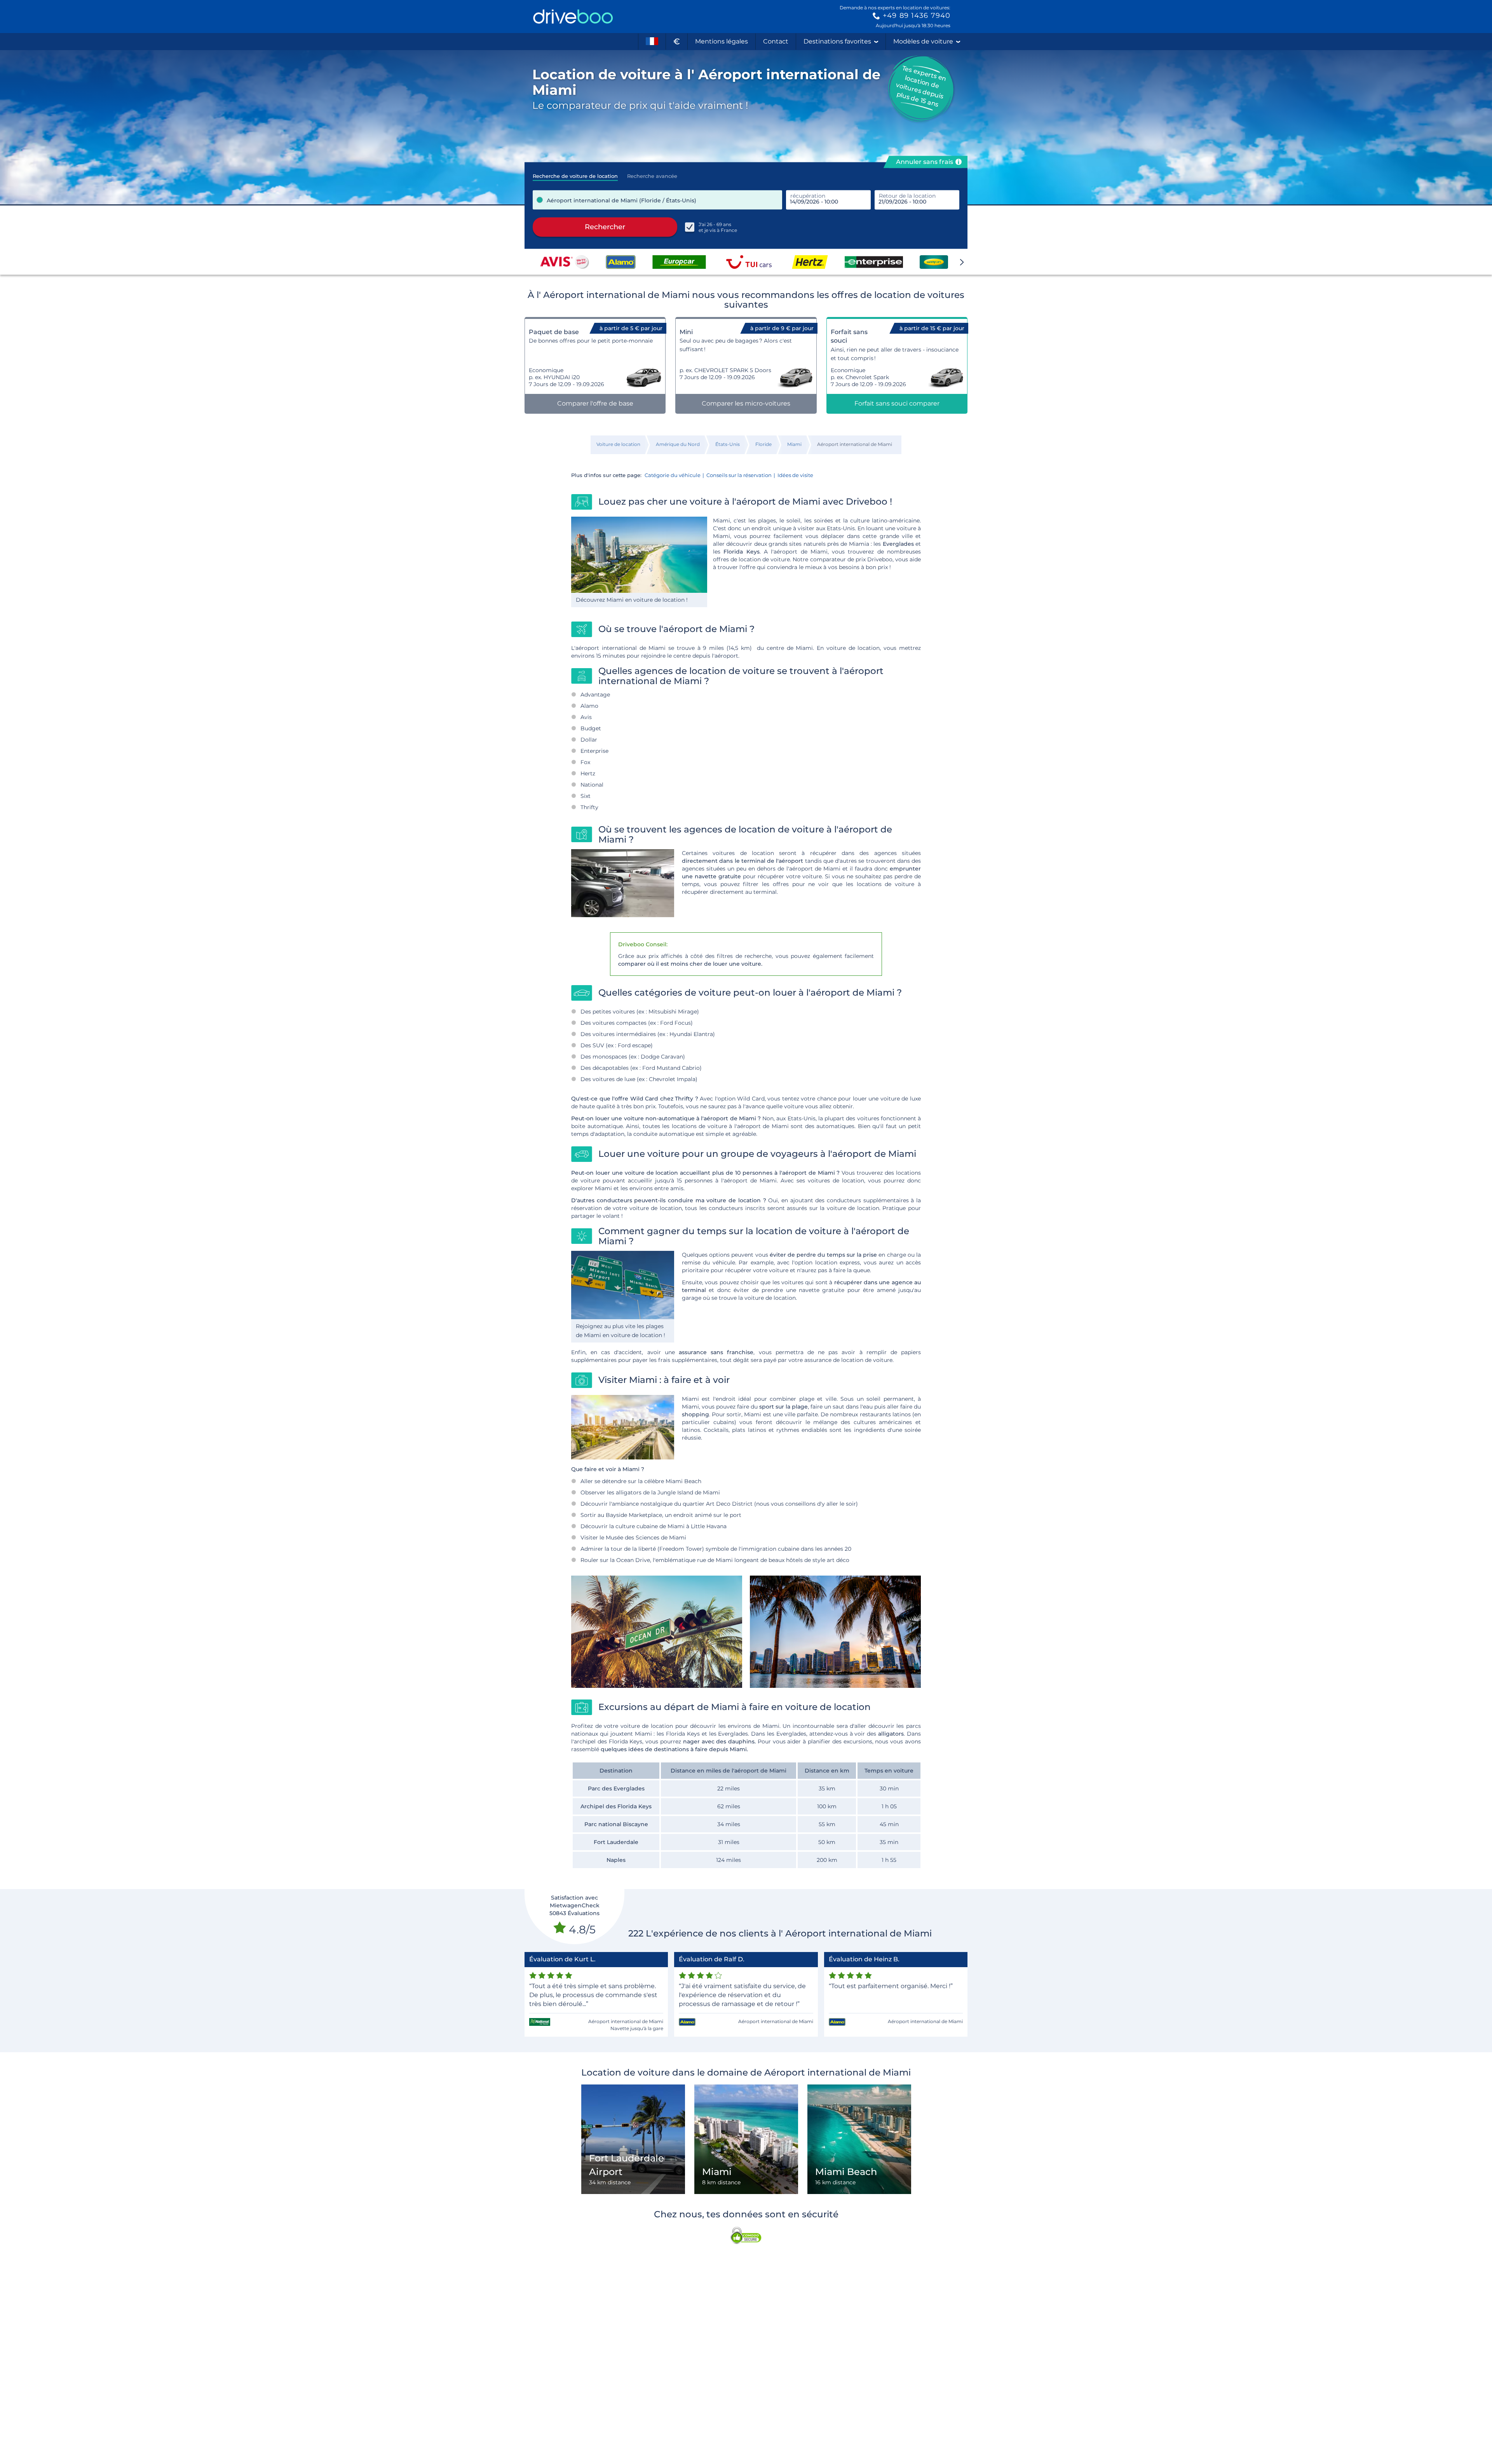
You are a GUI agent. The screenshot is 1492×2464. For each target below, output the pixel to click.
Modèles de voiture (923, 41)
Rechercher (605, 227)
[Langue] (652, 42)
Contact (776, 41)
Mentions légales (722, 41)
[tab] (575, 174)
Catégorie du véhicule (673, 475)
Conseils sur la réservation (739, 475)
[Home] (573, 17)
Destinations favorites (837, 41)
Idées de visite (795, 475)
